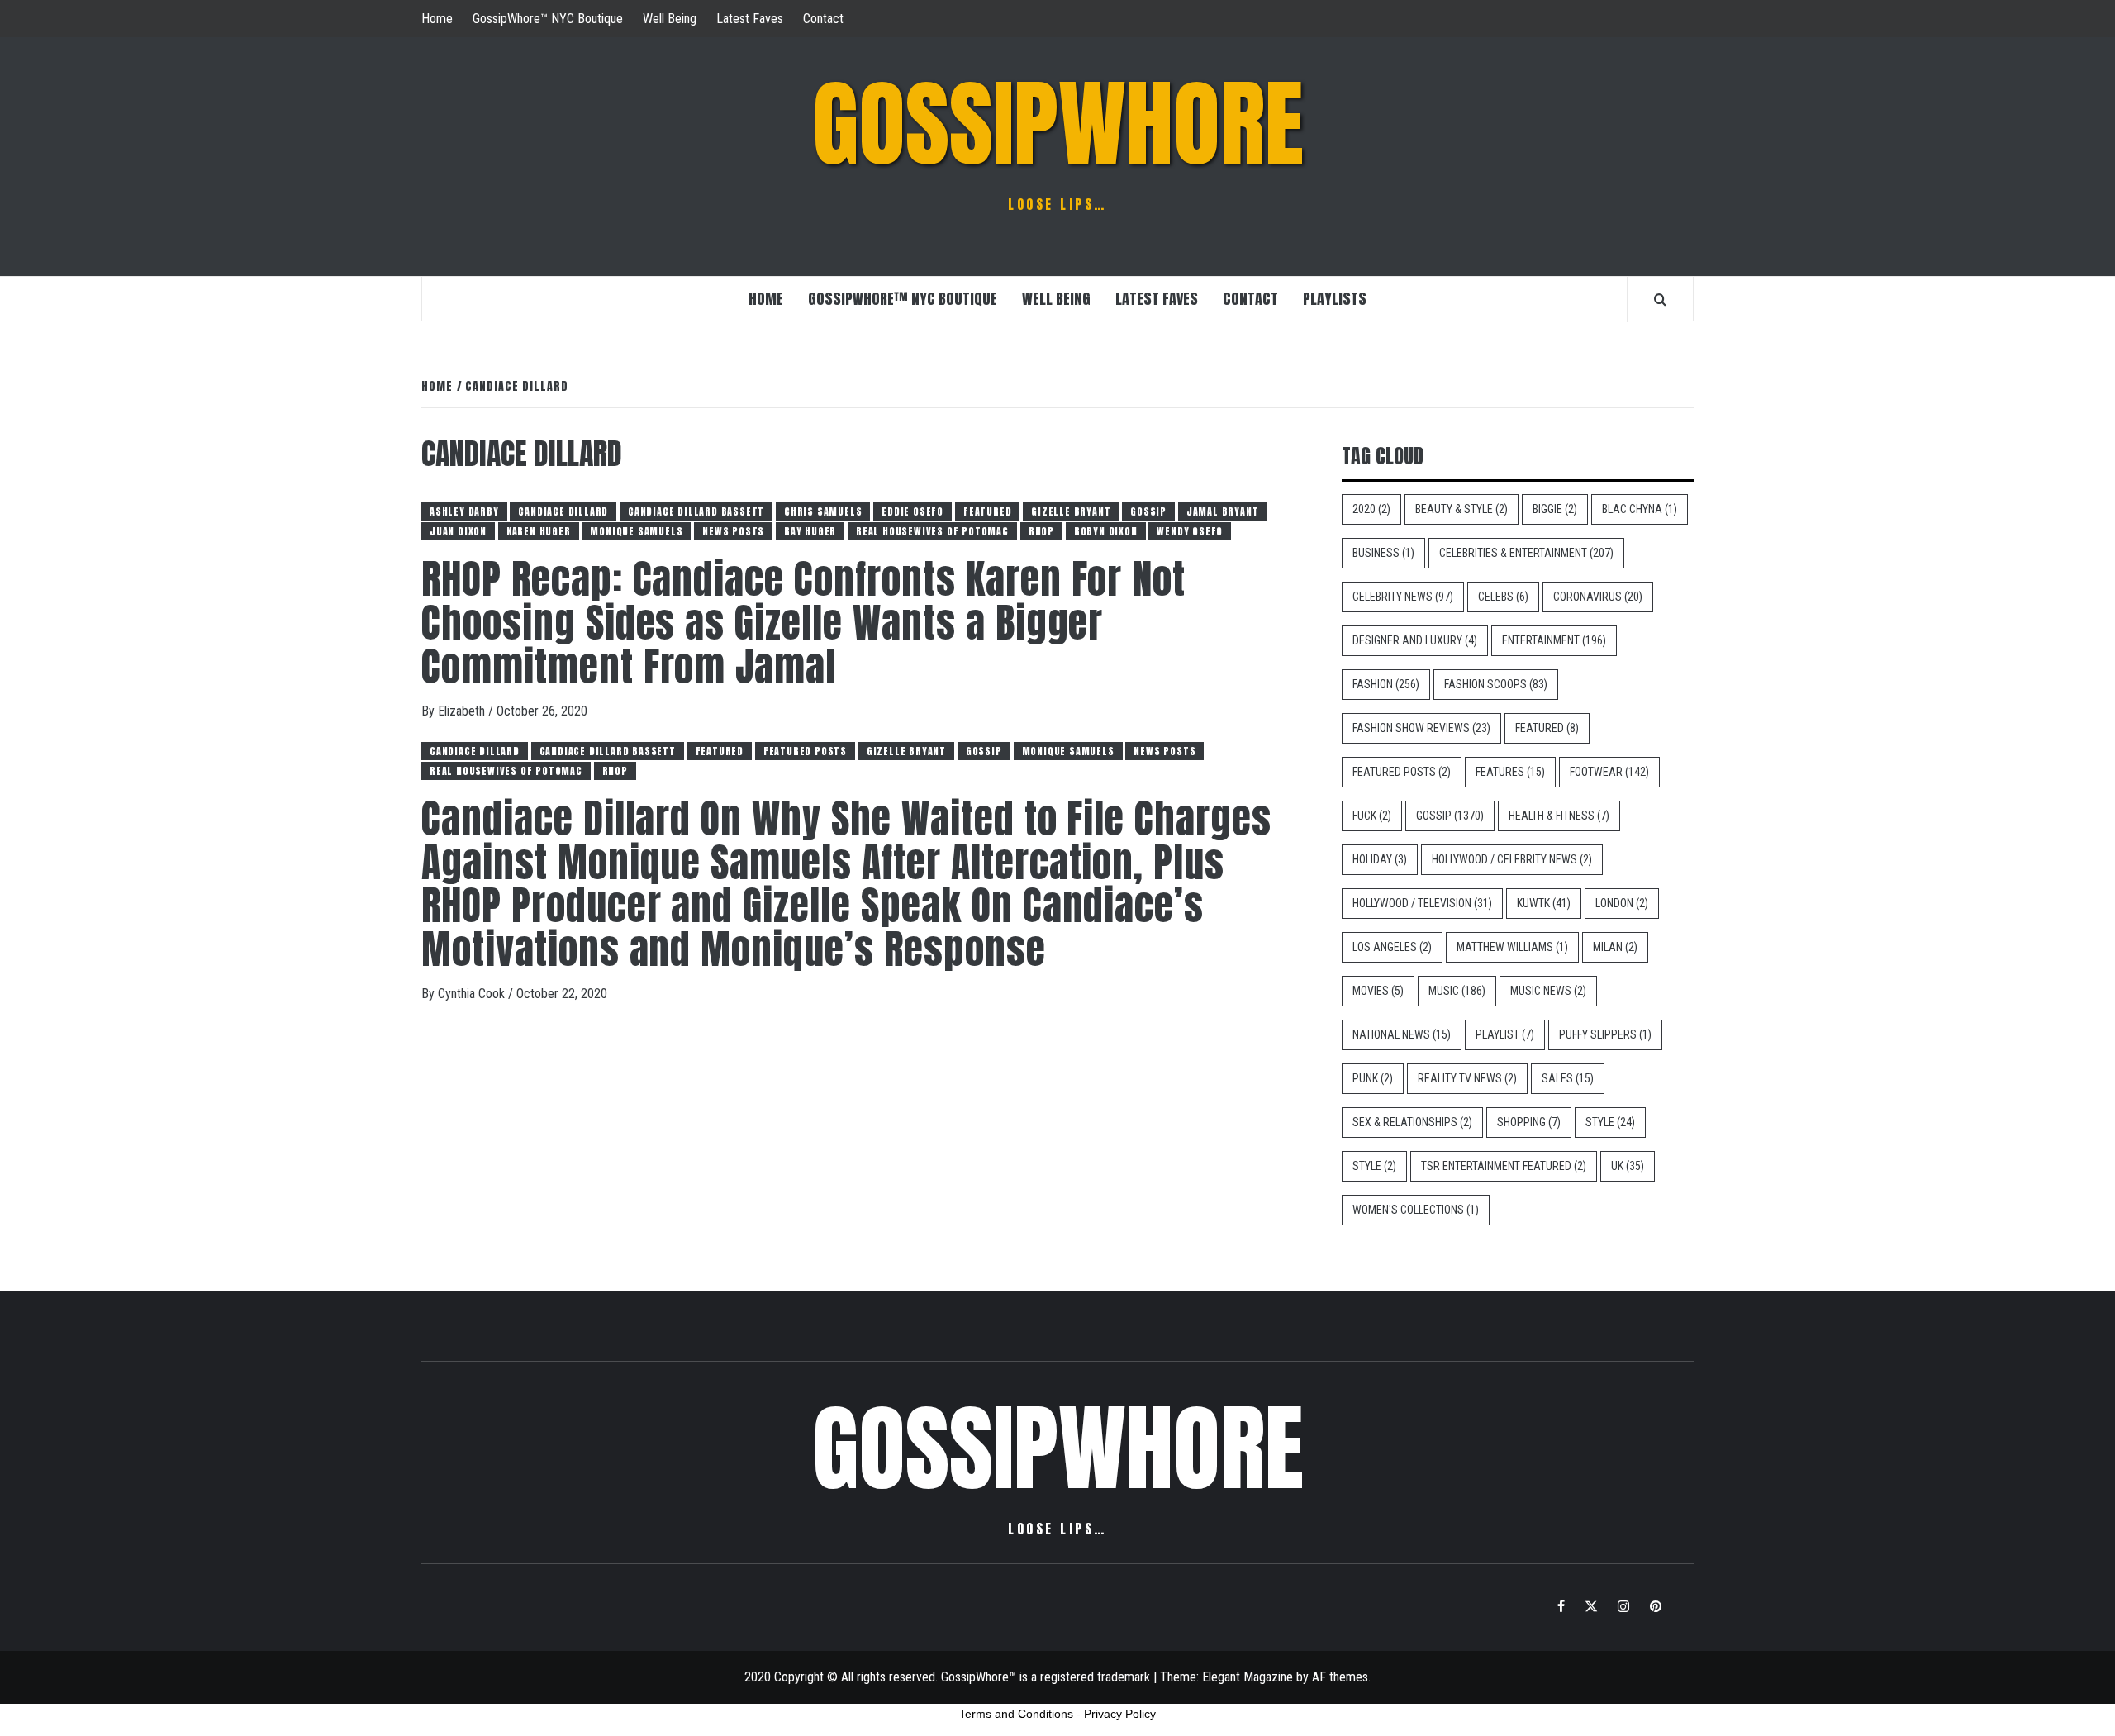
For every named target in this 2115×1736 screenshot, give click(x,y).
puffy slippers (1605, 1034)
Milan (1615, 947)
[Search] (1660, 299)
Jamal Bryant (1223, 511)
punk (1373, 1078)
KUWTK (1544, 903)
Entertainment (1554, 640)
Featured (1547, 728)
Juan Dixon (458, 531)
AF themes (1340, 1677)
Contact (823, 19)
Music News (1548, 991)
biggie (1555, 509)
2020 (1371, 509)
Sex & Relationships (1412, 1122)
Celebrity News (1403, 597)
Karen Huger (539, 531)
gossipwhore (1058, 124)
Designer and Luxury (1415, 640)
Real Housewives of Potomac (932, 531)
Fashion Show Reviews (1421, 728)
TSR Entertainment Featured (1504, 1166)
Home (437, 19)
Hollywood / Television (1422, 903)
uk (1628, 1166)
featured (987, 511)
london (1622, 903)
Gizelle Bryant (1071, 511)
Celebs (1503, 597)
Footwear (1609, 772)
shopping (1529, 1122)
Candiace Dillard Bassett (696, 511)
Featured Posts (805, 751)
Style (1610, 1122)
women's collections (1416, 1210)
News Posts (733, 531)
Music (1457, 991)
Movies (1378, 991)
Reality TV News (1467, 1078)
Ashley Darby (464, 511)
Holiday (1380, 859)
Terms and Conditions (1016, 1714)
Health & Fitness (1559, 816)
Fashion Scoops (1496, 684)
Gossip (1148, 511)
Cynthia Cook (473, 994)
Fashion (1386, 684)
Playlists (1335, 299)
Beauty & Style (1461, 509)
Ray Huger (810, 531)
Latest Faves (750, 19)
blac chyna (1640, 509)
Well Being (670, 19)
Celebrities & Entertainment (1526, 553)
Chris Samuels (823, 511)
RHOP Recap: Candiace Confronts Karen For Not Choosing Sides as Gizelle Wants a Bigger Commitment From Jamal (803, 623)
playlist (1505, 1034)
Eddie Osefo (913, 511)
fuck (1372, 816)
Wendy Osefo (1190, 531)
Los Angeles (1392, 947)
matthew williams (1512, 947)
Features (1510, 772)
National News (1402, 1034)
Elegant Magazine (1248, 1677)
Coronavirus (1598, 597)
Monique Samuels (636, 531)
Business (1383, 553)
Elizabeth (463, 711)
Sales (1568, 1078)
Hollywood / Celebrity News (1512, 859)
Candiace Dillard (563, 511)
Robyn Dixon (1106, 531)
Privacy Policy (1120, 1714)
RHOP (1041, 531)
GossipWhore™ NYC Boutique (548, 19)
